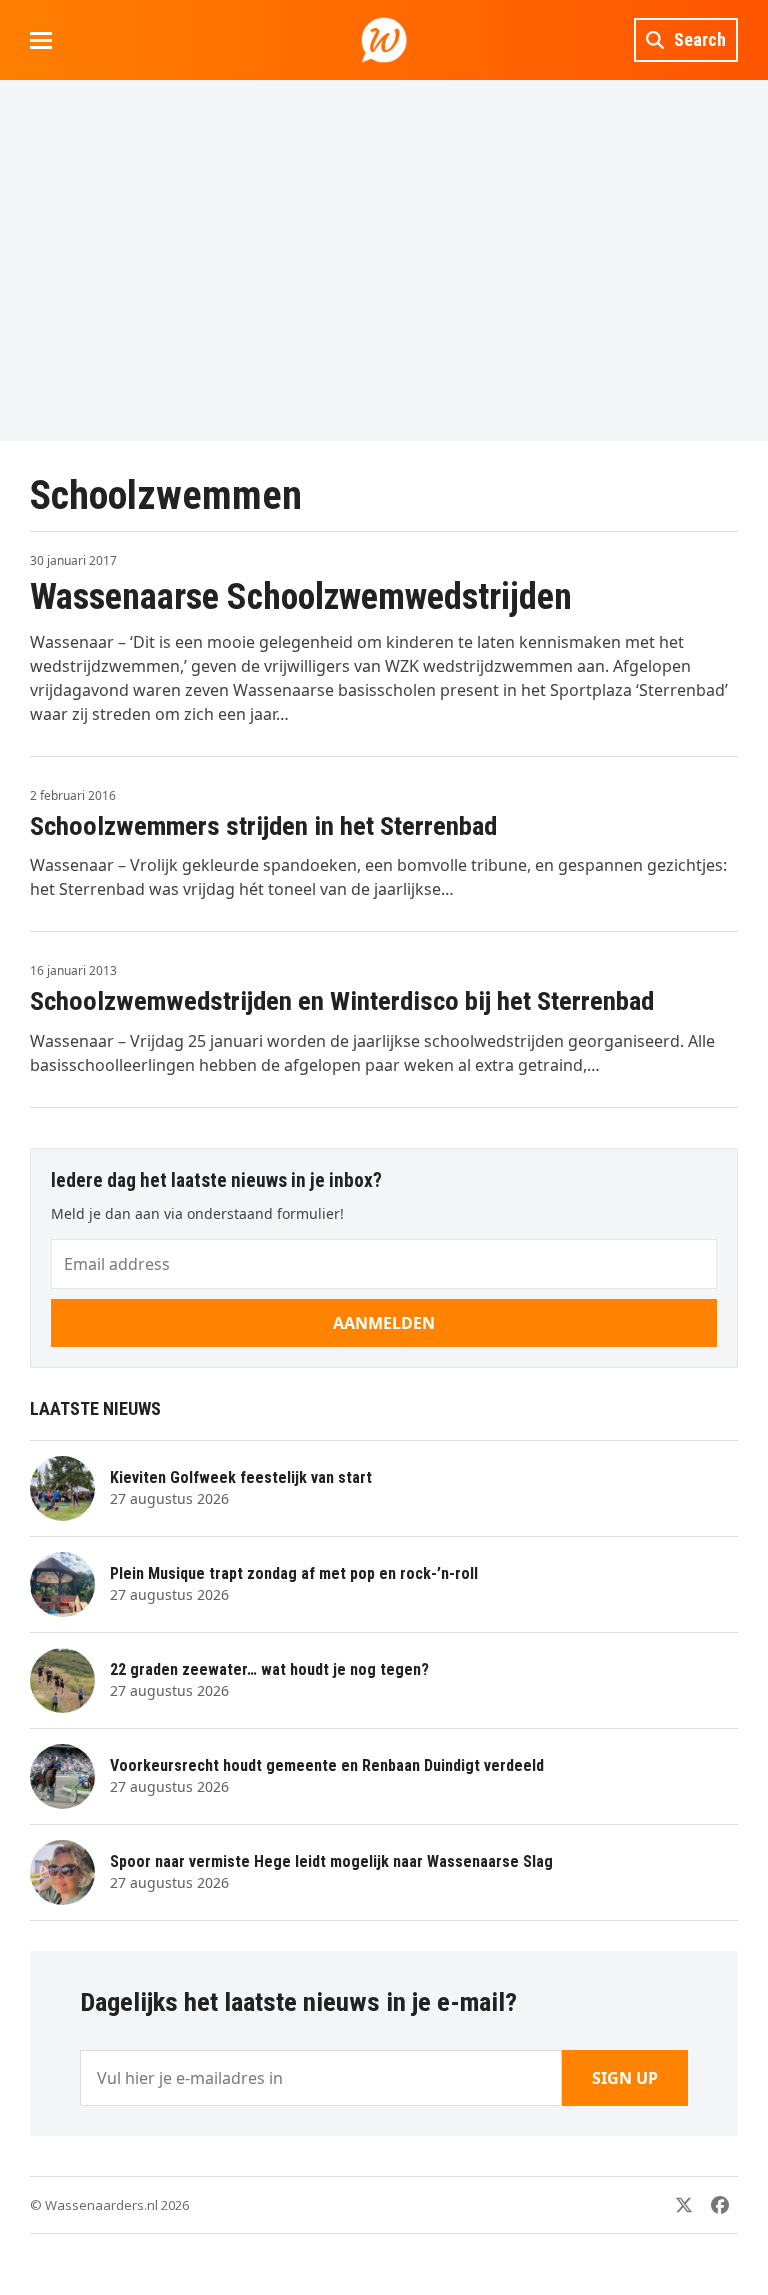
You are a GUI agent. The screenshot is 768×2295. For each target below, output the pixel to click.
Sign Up (625, 2078)
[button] (41, 40)
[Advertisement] (384, 260)
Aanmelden (384, 1323)
